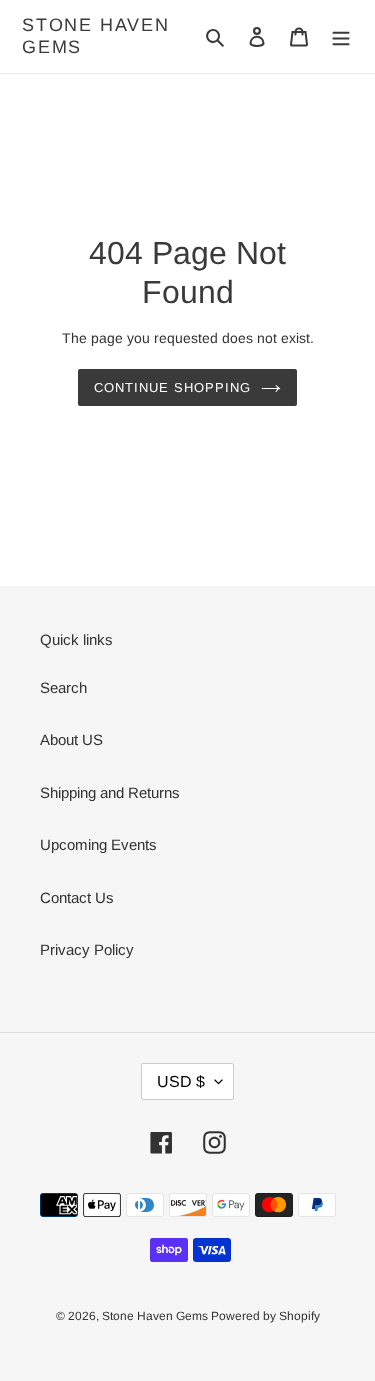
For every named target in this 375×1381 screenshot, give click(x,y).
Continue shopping (173, 387)
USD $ (181, 1081)
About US (71, 739)
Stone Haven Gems (96, 36)
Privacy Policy (87, 949)
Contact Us (77, 897)
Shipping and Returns (110, 792)
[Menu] (341, 36)
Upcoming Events (98, 844)
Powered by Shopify (265, 1316)
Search (63, 687)
